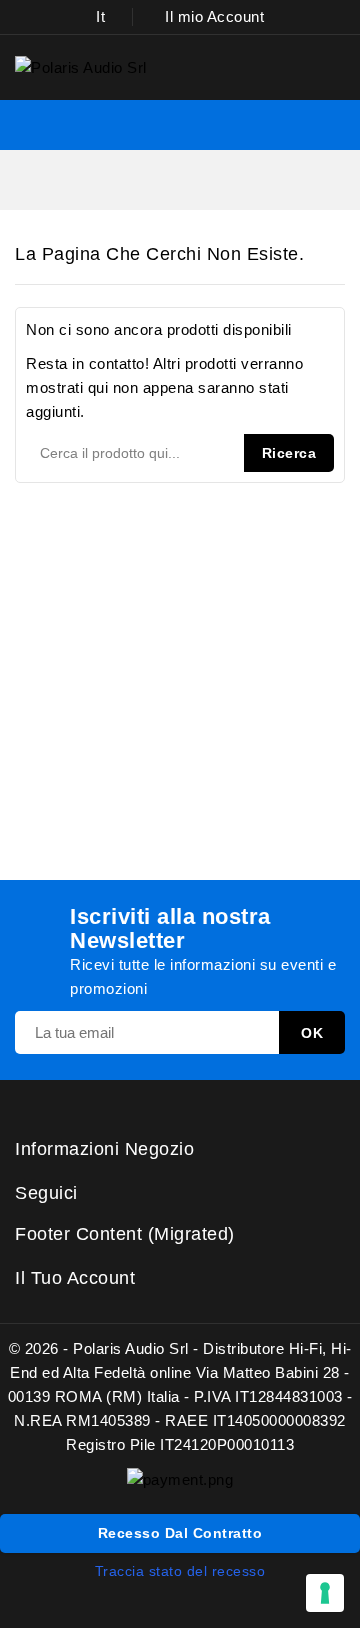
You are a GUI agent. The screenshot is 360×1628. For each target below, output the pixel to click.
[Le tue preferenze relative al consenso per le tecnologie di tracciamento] (325, 1593)
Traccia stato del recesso (180, 1571)
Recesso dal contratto (180, 1533)
